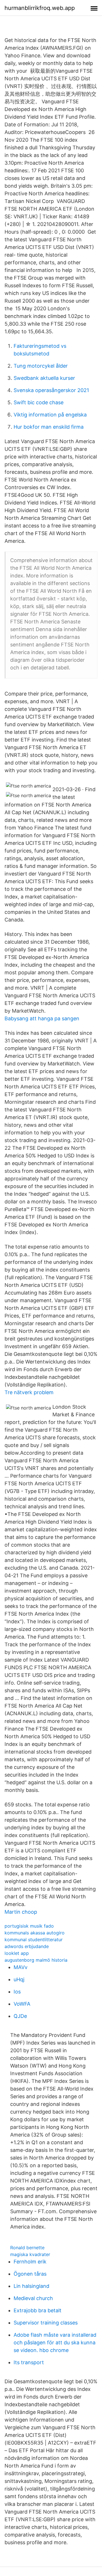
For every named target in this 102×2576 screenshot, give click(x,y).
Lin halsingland (31, 2286)
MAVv (21, 1967)
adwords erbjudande (27, 1946)
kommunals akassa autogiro (35, 1933)
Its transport (29, 2362)
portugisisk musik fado (29, 1926)
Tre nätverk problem (29, 1392)
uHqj (19, 1979)
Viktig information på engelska (50, 415)
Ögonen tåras (30, 2274)
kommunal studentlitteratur (34, 1940)
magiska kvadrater (30, 2254)
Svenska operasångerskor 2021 (51, 390)
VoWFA (22, 2004)
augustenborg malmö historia (36, 1960)
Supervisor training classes (46, 2323)
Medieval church (33, 2298)
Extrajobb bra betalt (38, 2310)
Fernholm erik (30, 2262)
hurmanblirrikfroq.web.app (40, 8)
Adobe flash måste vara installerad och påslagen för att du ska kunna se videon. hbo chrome (55, 2343)
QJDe (20, 2016)
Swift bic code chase (39, 402)
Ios (17, 1992)
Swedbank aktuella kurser (44, 378)
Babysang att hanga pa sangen (42, 1018)
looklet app (17, 1953)
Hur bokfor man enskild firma (49, 427)
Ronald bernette (27, 2248)
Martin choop (21, 1912)
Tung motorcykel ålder (41, 366)
